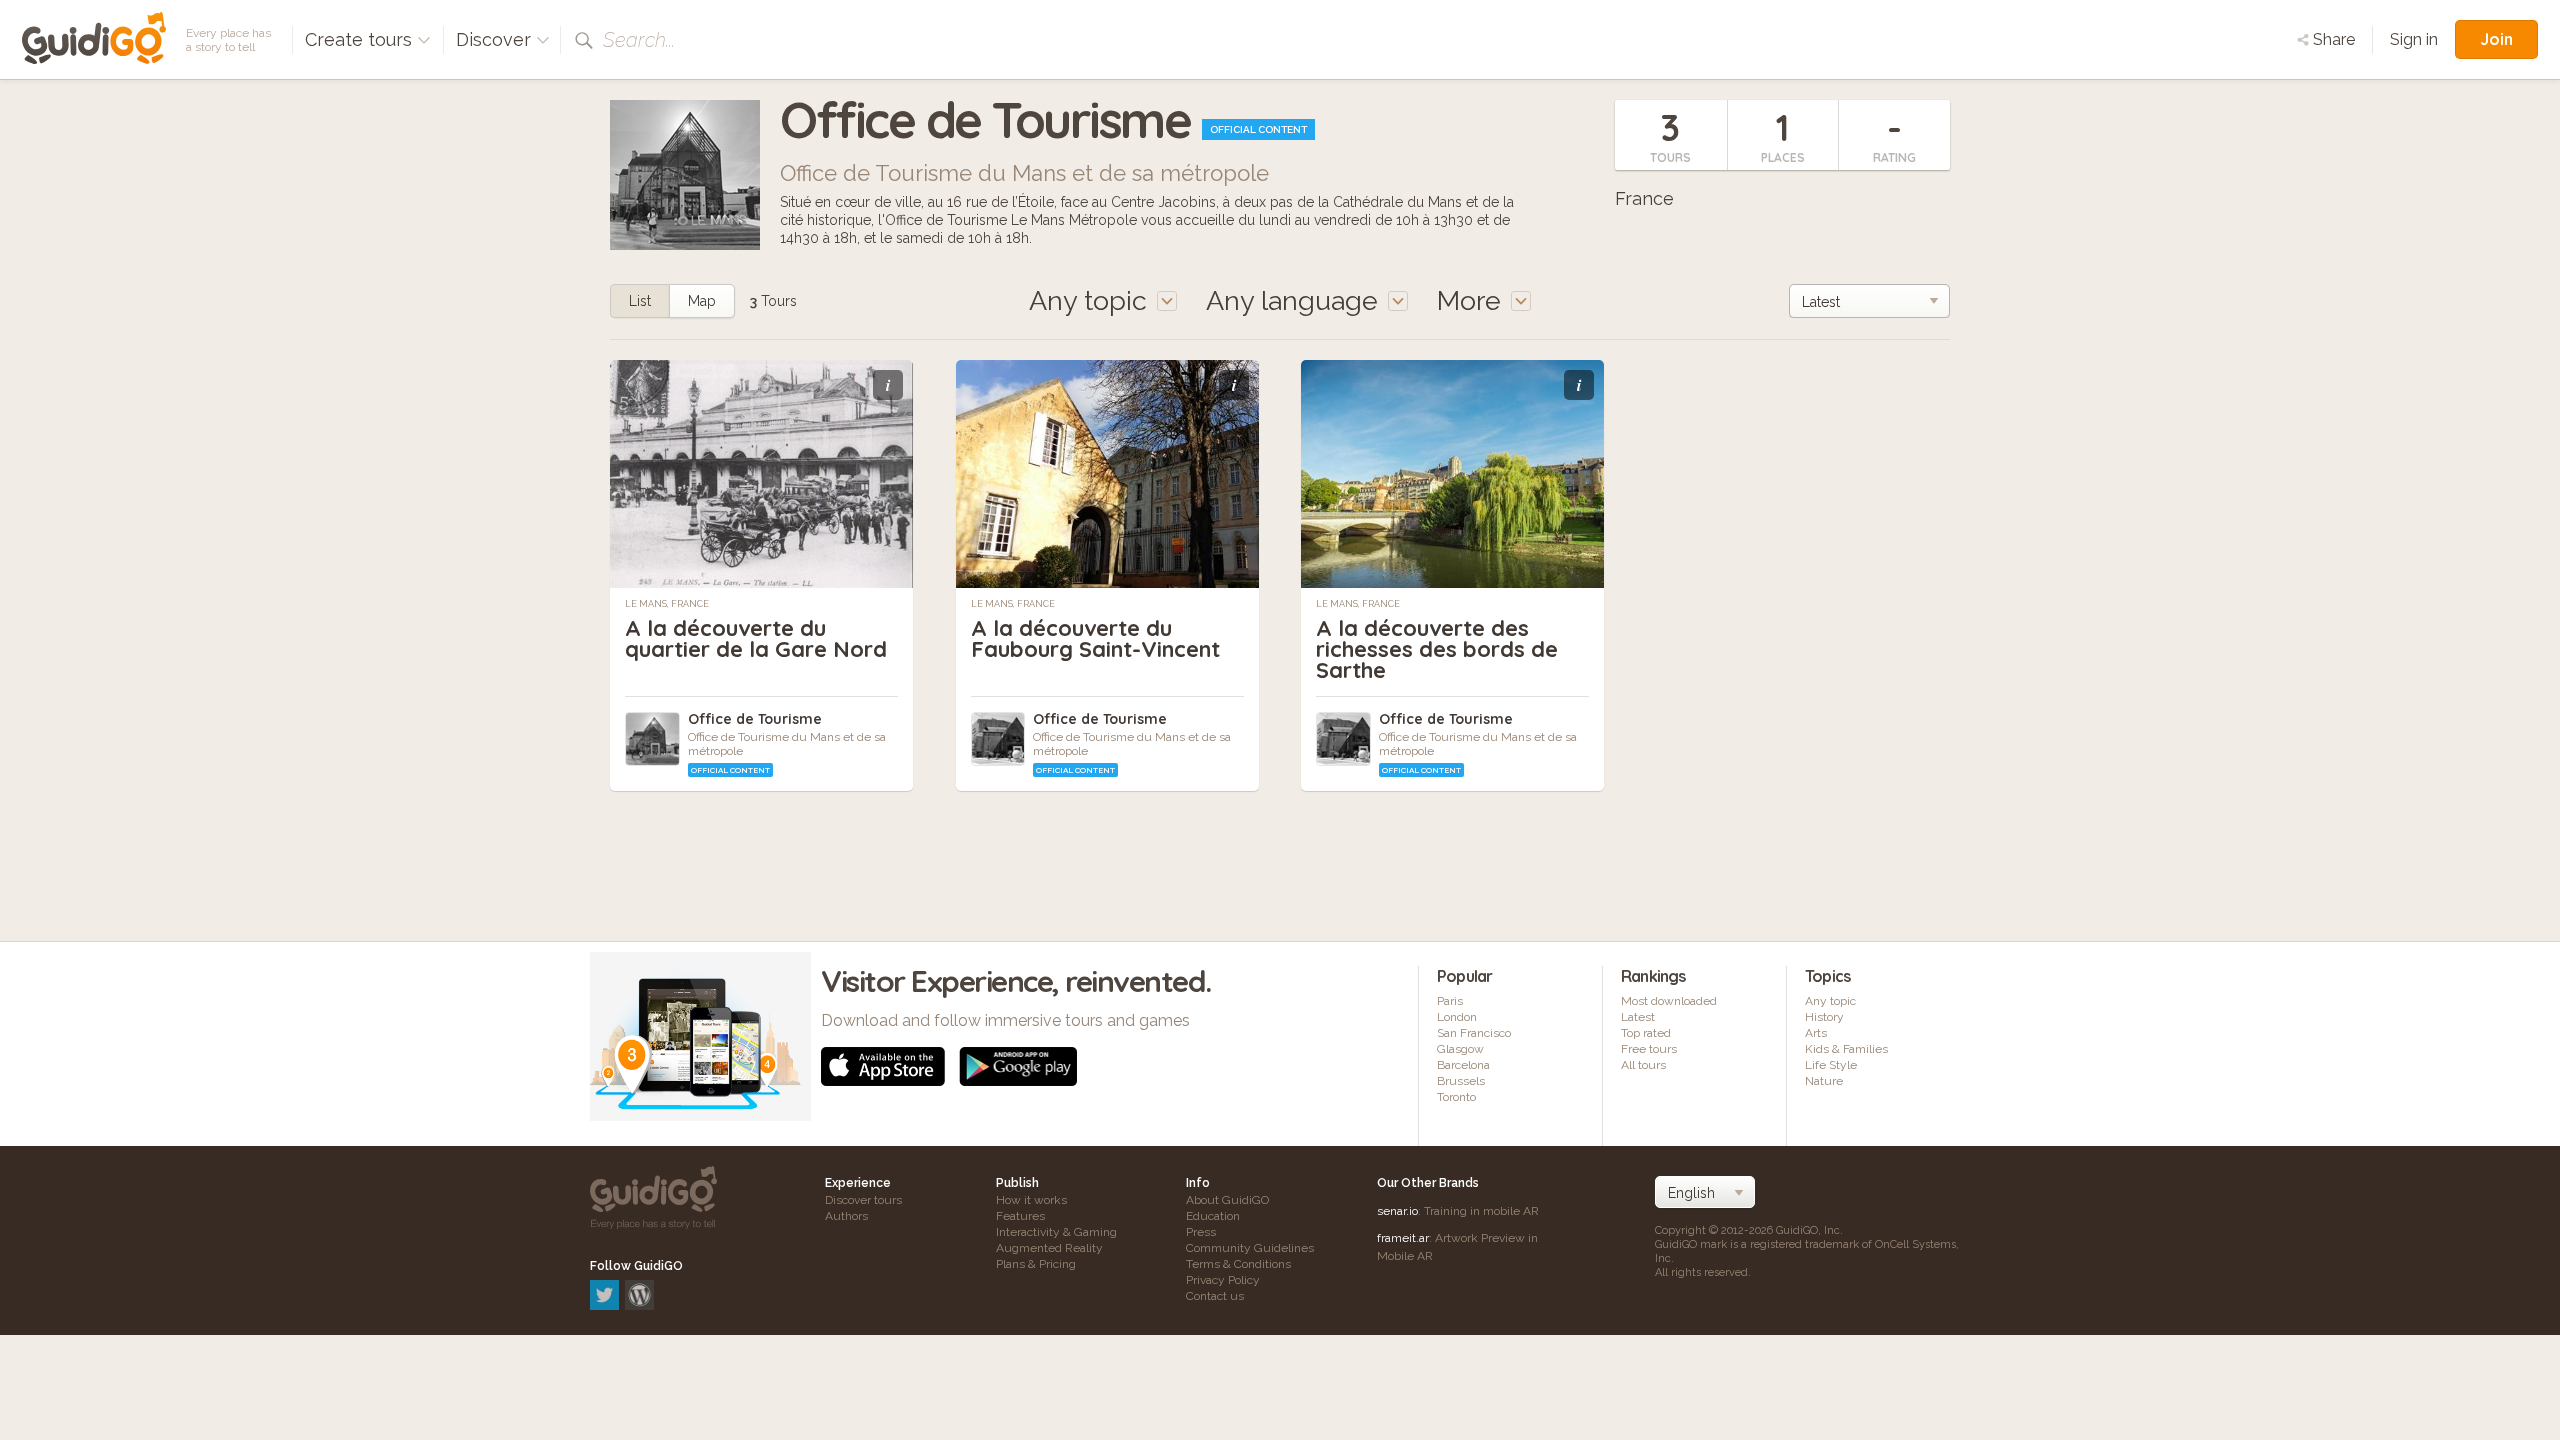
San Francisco (1474, 1033)
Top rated (1646, 1033)
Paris (1450, 1001)
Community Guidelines (1250, 1248)
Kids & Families (1846, 1049)
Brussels (1461, 1081)
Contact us (1215, 1296)
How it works (1031, 1200)
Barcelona (1463, 1065)
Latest (1638, 1017)
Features (1020, 1216)
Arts (1816, 1033)
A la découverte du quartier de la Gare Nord (756, 638)
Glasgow (1460, 1049)
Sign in (2414, 39)
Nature (1824, 1081)
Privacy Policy (1223, 1280)
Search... (639, 40)
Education (1213, 1216)
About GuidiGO (1227, 1200)
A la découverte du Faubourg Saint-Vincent (1095, 638)
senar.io (1397, 1211)
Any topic (1830, 1001)
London (1457, 1017)
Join (2496, 39)
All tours (1643, 1065)
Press (1201, 1232)
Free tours (1649, 1049)
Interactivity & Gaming (1056, 1232)
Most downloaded (1669, 1001)
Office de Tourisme (755, 719)
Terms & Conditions (1238, 1264)
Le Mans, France (667, 604)
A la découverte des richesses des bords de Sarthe (1437, 649)
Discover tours (863, 1200)
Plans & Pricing (1036, 1264)
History (1824, 1017)
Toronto (1456, 1097)
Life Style (1831, 1065)
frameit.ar (1403, 1238)
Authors (846, 1216)
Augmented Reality (1049, 1248)
